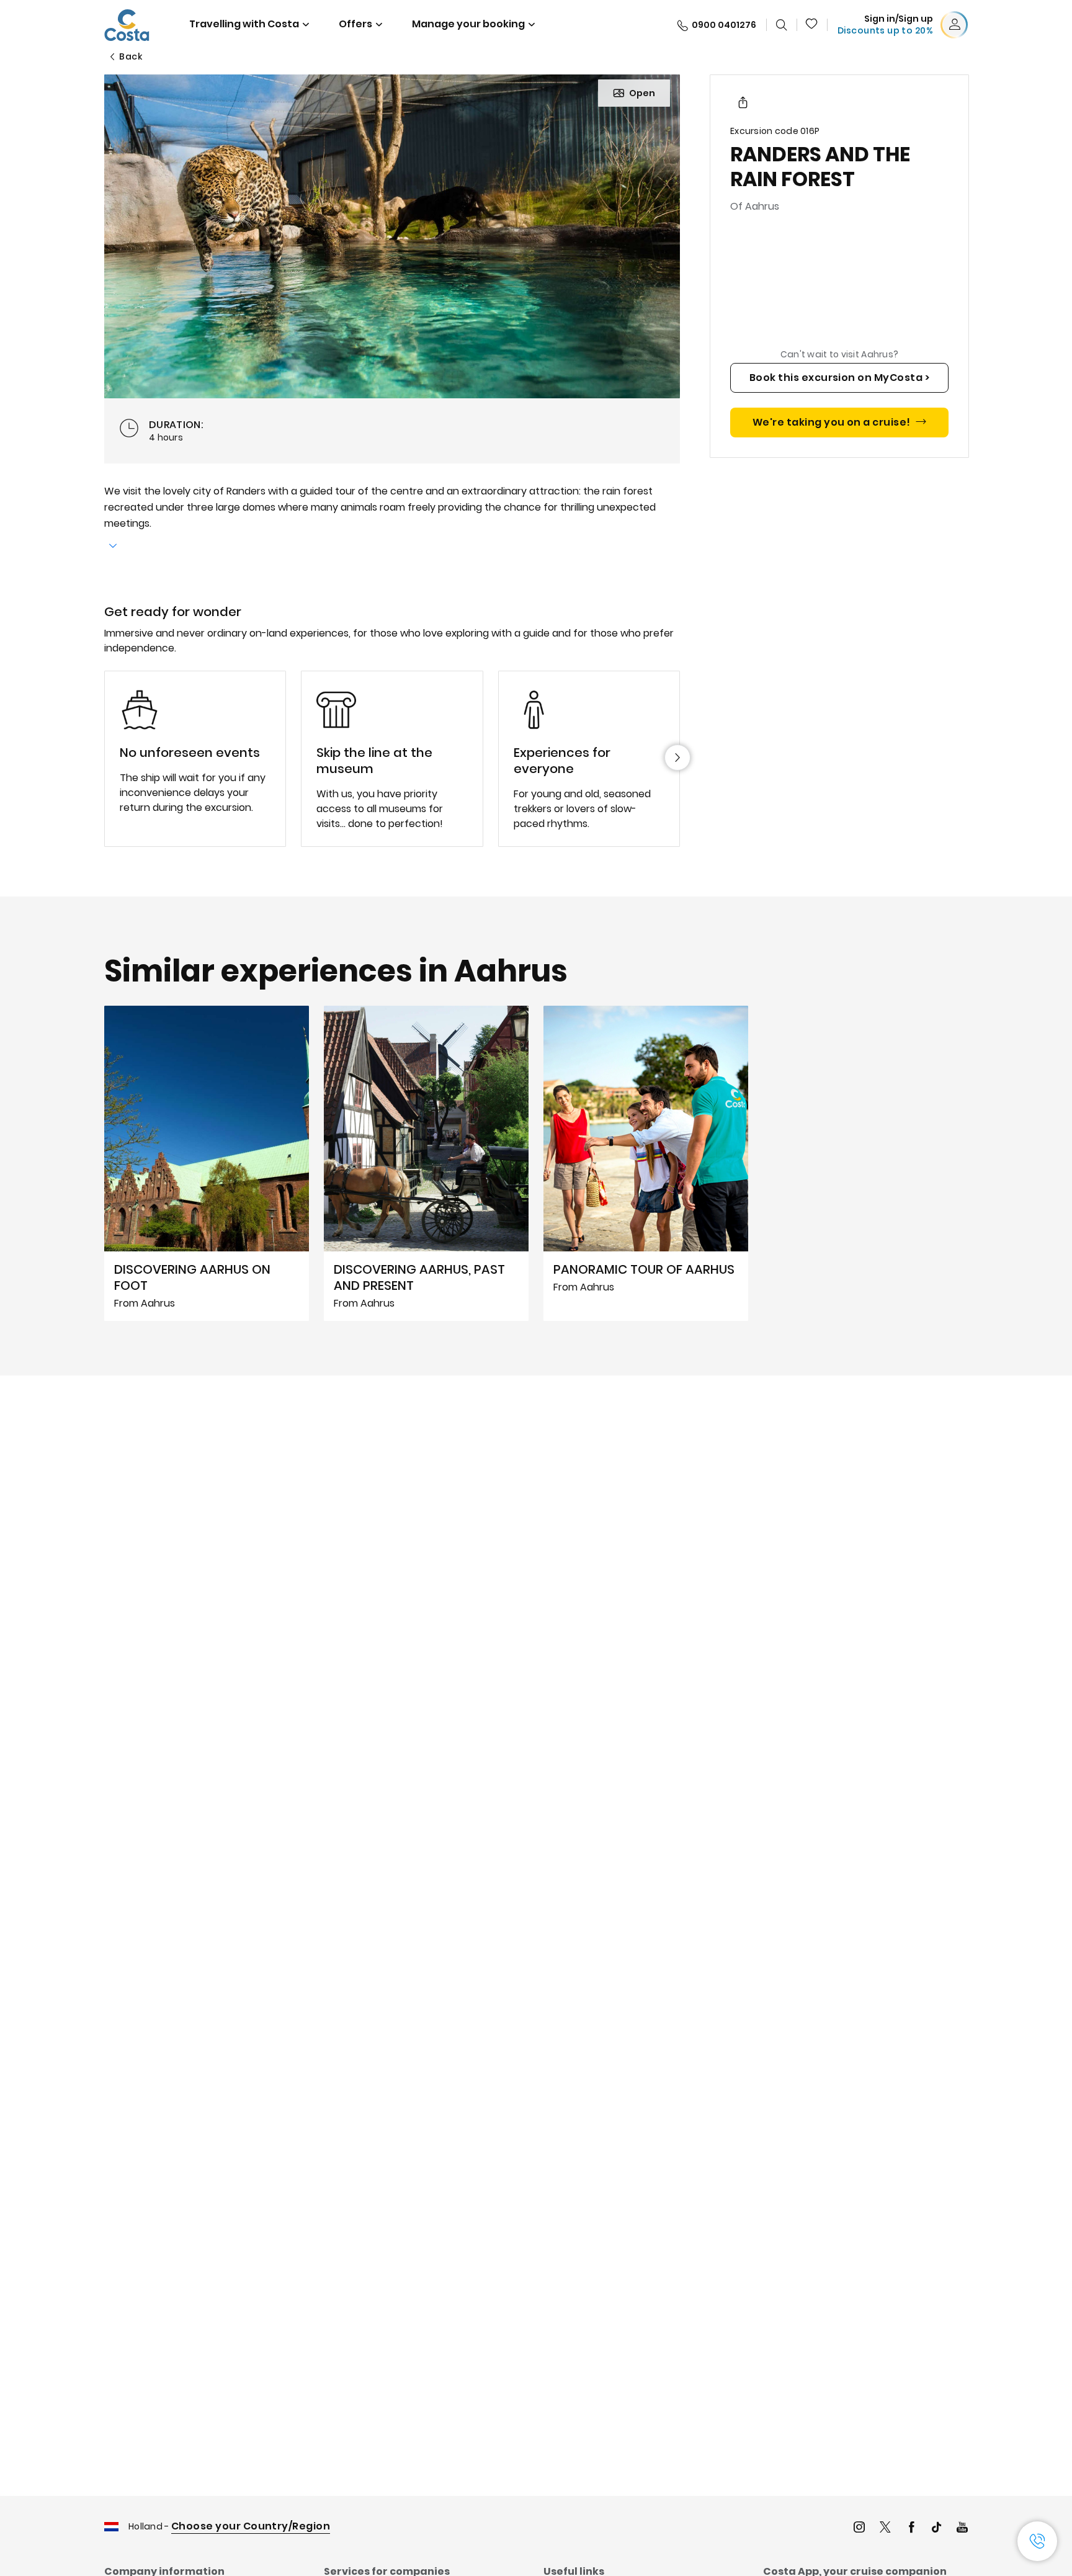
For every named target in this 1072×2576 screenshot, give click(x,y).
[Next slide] (677, 758)
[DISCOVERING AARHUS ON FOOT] (207, 1163)
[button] (812, 25)
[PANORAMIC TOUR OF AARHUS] (646, 1163)
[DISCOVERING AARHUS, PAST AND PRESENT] (426, 1163)
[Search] (782, 25)
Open (642, 93)
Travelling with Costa (244, 24)
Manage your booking (468, 24)
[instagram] (859, 2529)
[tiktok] (937, 2529)
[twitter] (885, 2529)
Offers (355, 24)
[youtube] (962, 2529)
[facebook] (911, 2529)
